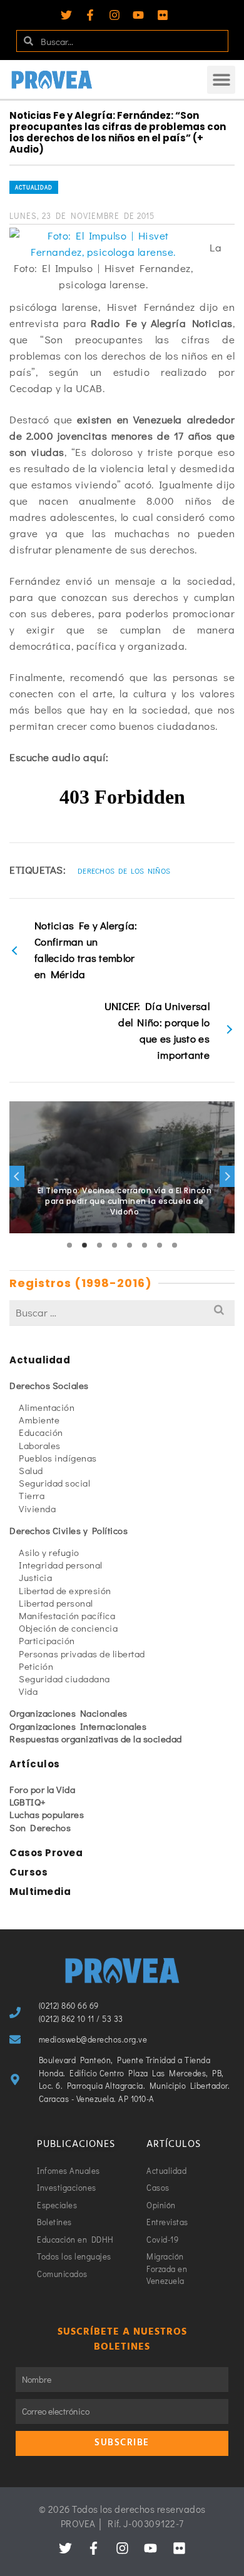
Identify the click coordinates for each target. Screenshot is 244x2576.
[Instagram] (114, 15)
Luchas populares (47, 1814)
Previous (17, 1176)
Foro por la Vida (42, 1789)
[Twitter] (66, 15)
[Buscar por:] (122, 1312)
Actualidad (34, 187)
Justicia (35, 1577)
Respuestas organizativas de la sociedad (96, 1739)
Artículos (35, 1764)
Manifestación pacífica (67, 1615)
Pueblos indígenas (58, 1458)
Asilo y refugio (49, 1552)
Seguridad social (54, 1483)
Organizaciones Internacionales (78, 1726)
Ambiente (39, 1420)
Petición (36, 1666)
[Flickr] (163, 15)
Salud (31, 1470)
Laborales (40, 1445)
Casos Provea (46, 1853)
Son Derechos (40, 1827)
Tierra (32, 1495)
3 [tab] (99, 1245)
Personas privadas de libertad (82, 1654)
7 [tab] (160, 1245)
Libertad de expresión (65, 1590)
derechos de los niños (124, 871)
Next (227, 1176)
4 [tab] (114, 1245)
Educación (41, 1432)
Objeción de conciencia (68, 1628)
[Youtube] (138, 15)
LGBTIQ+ (28, 1802)
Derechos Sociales (49, 1385)
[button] (221, 80)
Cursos (28, 1872)
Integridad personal (61, 1565)
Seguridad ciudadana (64, 1679)
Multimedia (40, 1892)
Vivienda (37, 1508)
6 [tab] (145, 1245)
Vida (28, 1691)
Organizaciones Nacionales (69, 1713)
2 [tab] (84, 1245)
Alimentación (47, 1407)
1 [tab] (69, 1245)
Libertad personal (56, 1603)
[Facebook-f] (90, 15)
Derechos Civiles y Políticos (69, 1530)
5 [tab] (130, 1245)
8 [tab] (175, 1245)
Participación (47, 1640)
